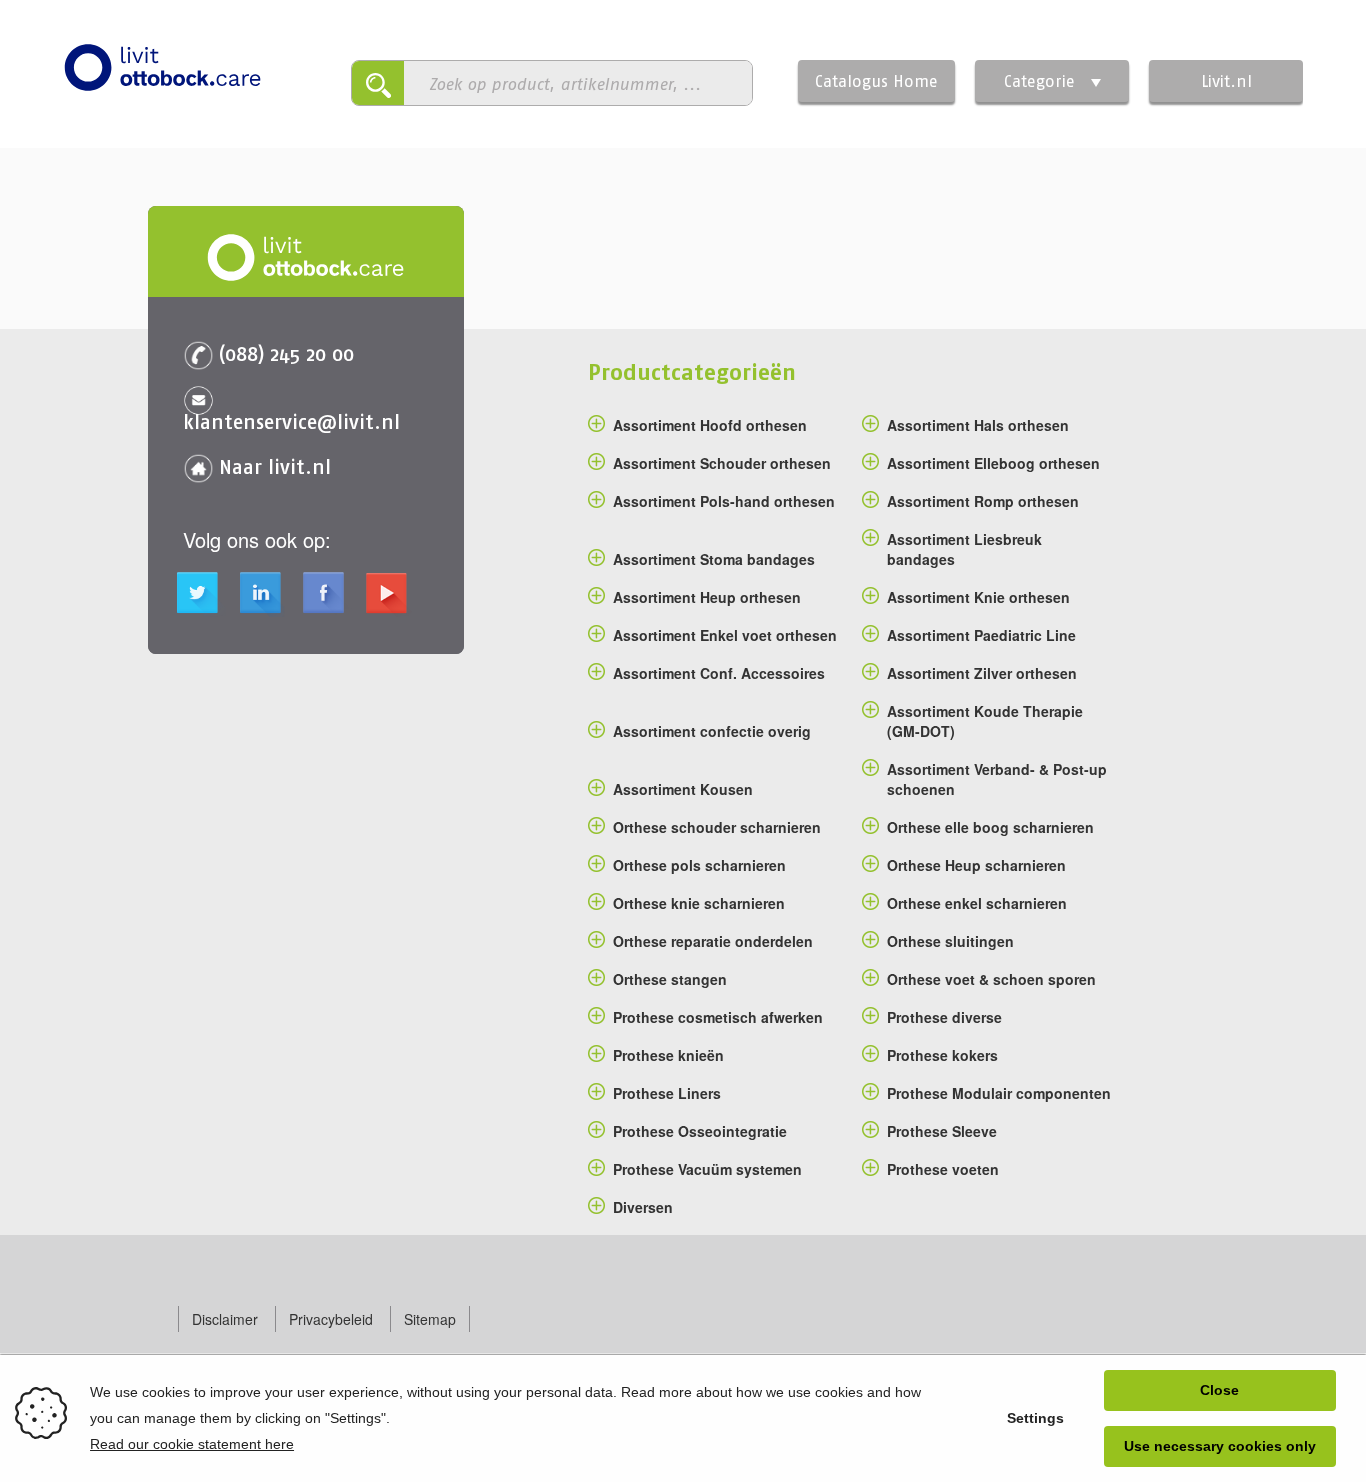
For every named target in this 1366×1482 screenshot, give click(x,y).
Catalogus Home (876, 81)
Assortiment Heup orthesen (707, 597)
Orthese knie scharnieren (699, 903)
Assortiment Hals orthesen (978, 425)
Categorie (1039, 81)
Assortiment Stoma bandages (714, 559)
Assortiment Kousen (683, 789)
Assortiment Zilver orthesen (982, 673)
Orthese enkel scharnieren (977, 903)
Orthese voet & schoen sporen (991, 979)
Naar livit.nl (275, 466)
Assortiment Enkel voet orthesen (725, 635)
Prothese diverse (944, 1017)
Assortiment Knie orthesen (978, 597)
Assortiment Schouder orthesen (722, 463)
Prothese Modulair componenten (999, 1093)
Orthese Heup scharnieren (976, 865)
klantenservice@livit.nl (291, 421)
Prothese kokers (942, 1055)
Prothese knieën (668, 1055)
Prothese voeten (943, 1169)
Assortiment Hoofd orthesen (710, 425)
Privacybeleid (331, 1319)
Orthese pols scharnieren (699, 865)
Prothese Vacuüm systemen (707, 1169)
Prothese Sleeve (942, 1131)
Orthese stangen (670, 979)
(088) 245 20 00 (286, 353)
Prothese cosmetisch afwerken (718, 1017)
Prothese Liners (667, 1093)
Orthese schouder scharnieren (717, 827)
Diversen (643, 1207)
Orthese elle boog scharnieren (990, 827)
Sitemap (430, 1319)
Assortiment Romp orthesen (983, 501)
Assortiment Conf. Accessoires (719, 673)
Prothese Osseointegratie (700, 1131)
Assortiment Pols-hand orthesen (724, 501)
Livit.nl (1226, 81)
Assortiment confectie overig (712, 731)
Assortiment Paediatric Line (981, 635)
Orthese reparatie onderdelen (713, 941)
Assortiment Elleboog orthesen (993, 463)
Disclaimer (225, 1319)
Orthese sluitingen (950, 941)
